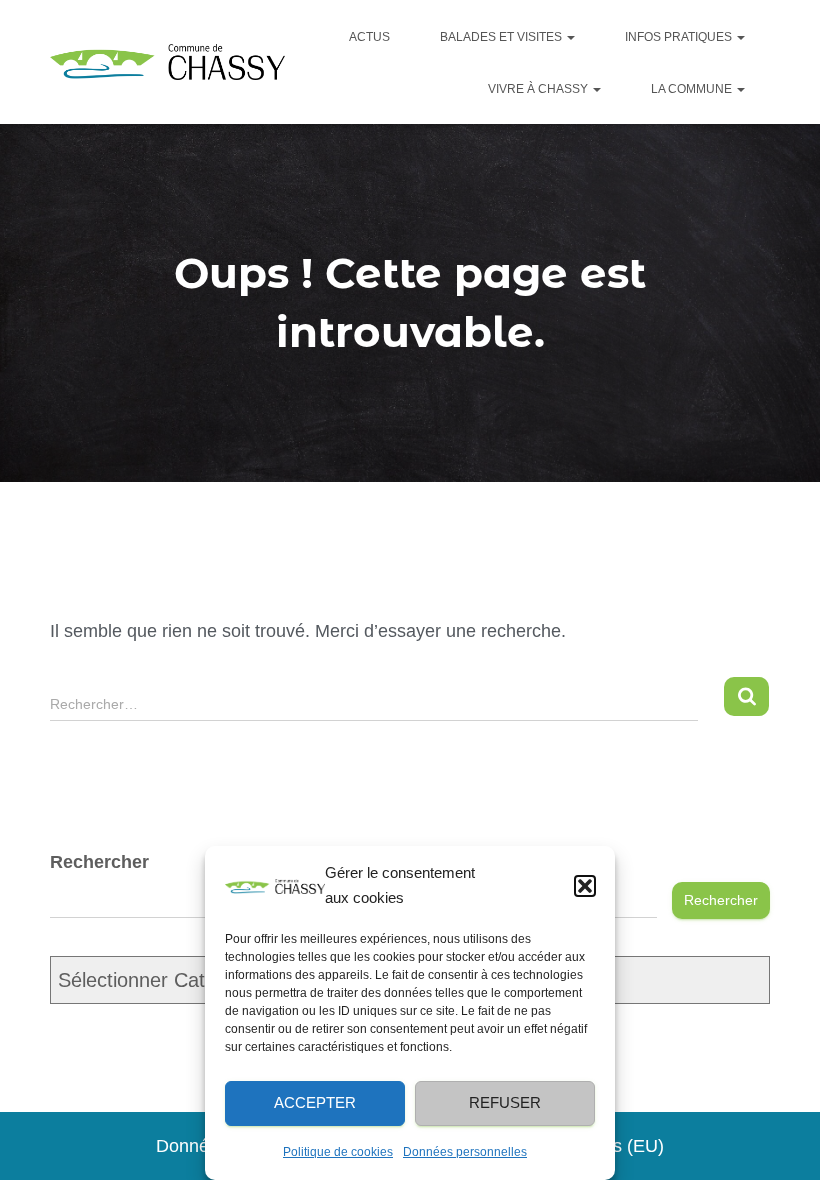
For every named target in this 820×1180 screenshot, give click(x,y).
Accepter (315, 1102)
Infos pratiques (680, 37)
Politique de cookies (338, 1152)
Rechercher (721, 900)
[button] (585, 886)
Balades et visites (502, 37)
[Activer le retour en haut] (787, 1150)
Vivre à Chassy (539, 89)
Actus (369, 37)
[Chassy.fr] (167, 62)
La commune (693, 89)
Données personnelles (465, 1152)
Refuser (505, 1102)
